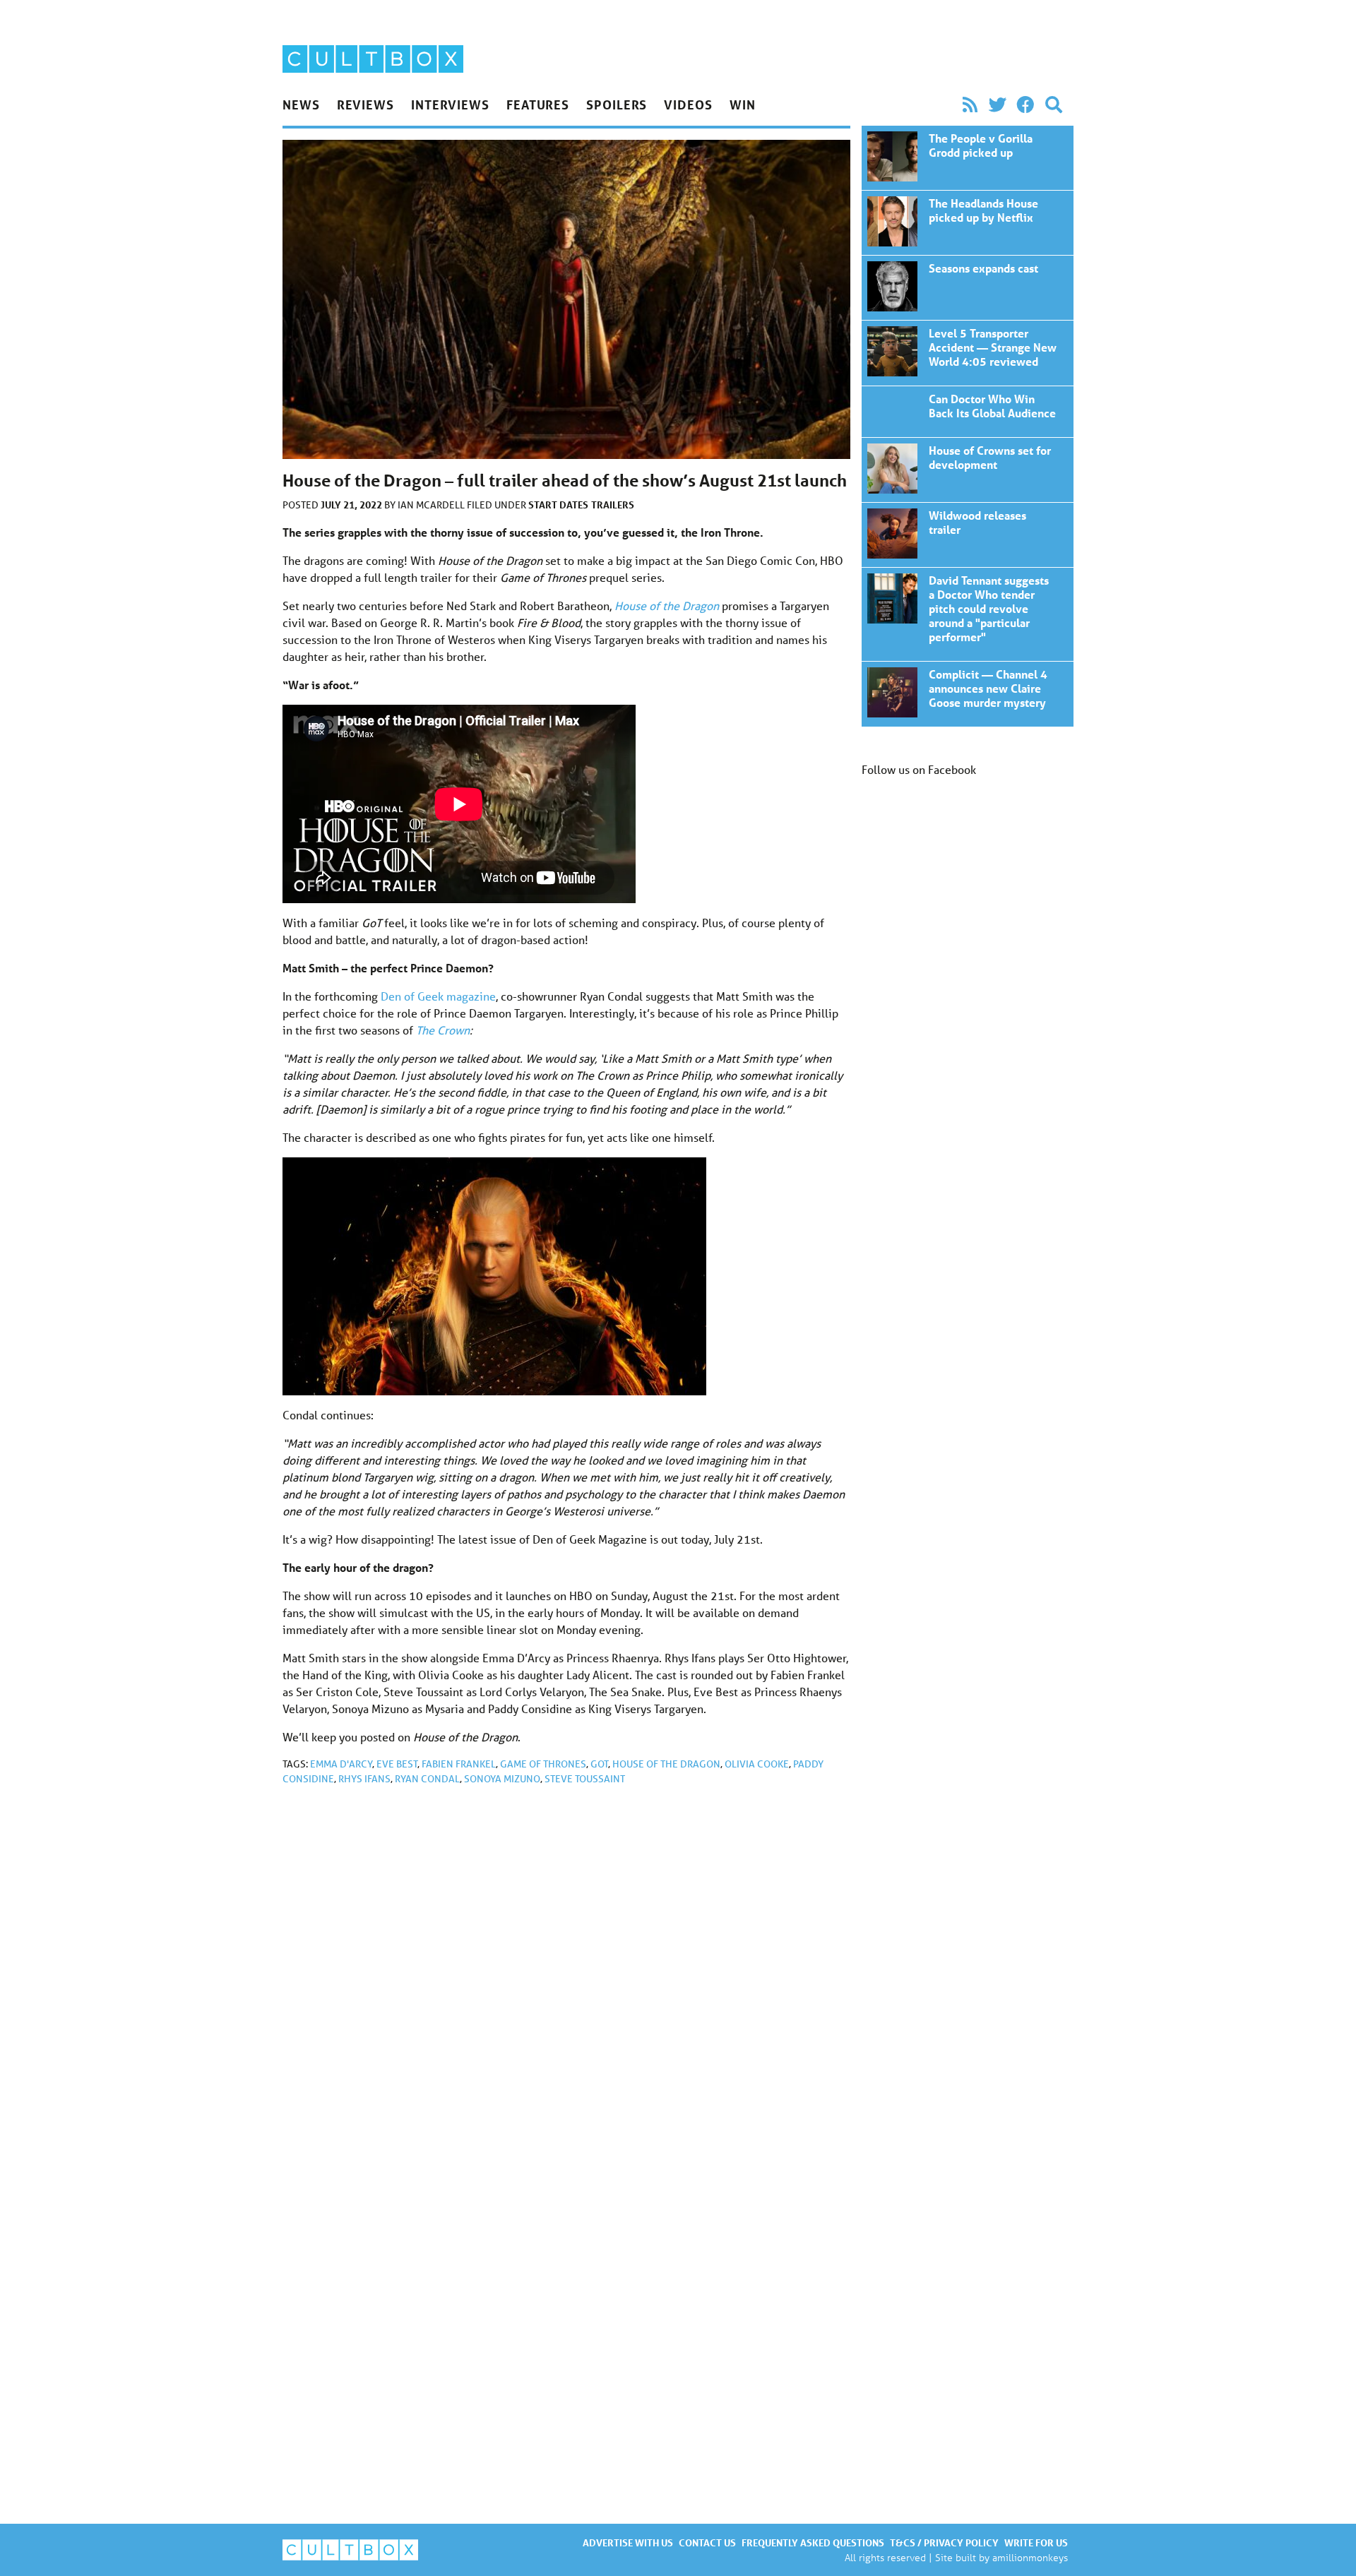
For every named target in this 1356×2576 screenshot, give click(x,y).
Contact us (707, 2542)
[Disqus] (566, 1986)
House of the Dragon (666, 1764)
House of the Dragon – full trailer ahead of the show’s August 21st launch (968, 158)
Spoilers (617, 105)
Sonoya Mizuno (502, 1779)
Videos (688, 105)
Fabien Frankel (459, 1764)
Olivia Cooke (757, 1764)
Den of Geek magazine (438, 996)
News (301, 105)
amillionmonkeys (1030, 2557)
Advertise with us (628, 2542)
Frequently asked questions (813, 2542)
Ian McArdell (432, 505)
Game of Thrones (543, 1764)
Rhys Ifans (364, 1779)
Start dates (558, 505)
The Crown (443, 1030)
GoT (599, 1764)
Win (743, 105)
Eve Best (397, 1764)
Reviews (365, 105)
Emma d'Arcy (341, 1764)
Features (538, 105)
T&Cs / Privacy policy (944, 2542)
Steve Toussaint (585, 1779)
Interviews (450, 105)
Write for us (1036, 2542)
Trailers (613, 505)
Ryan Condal (427, 1779)
